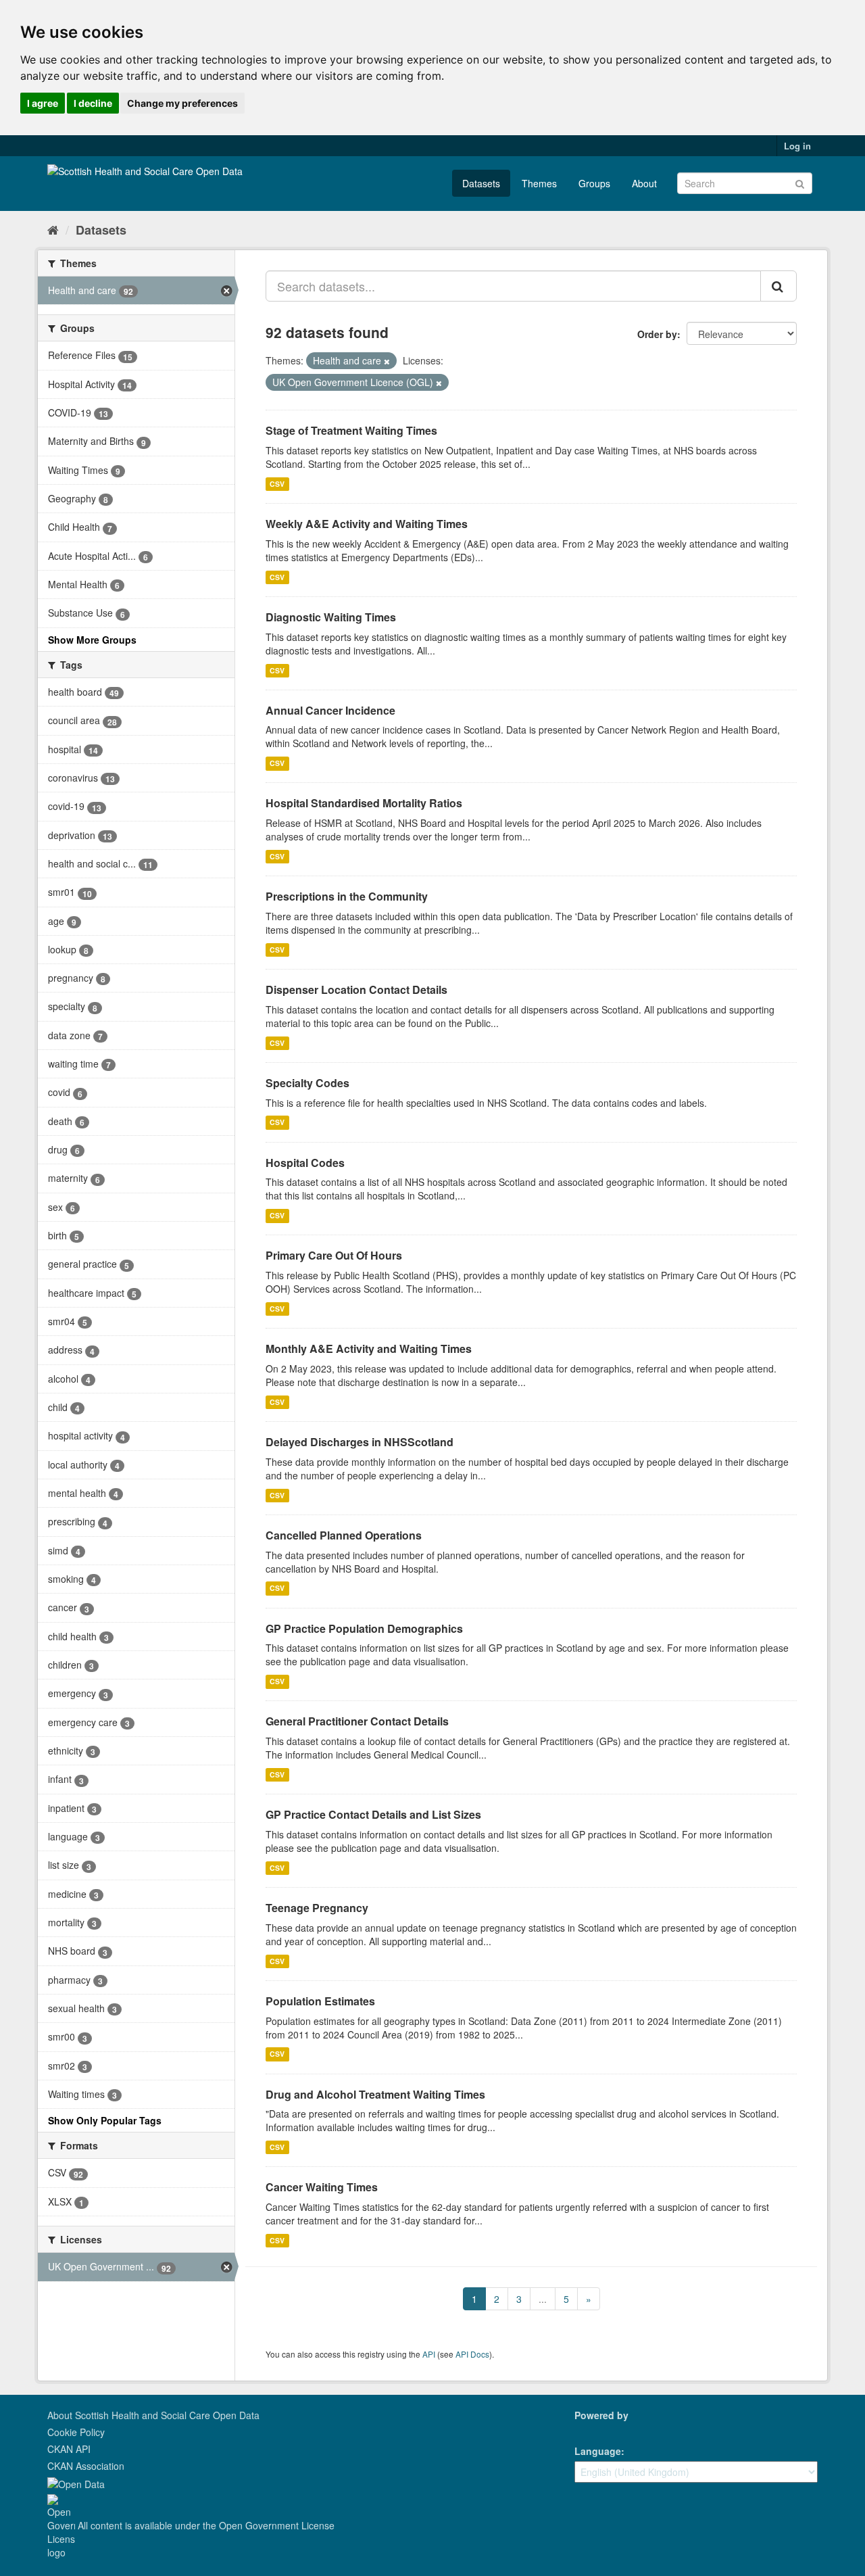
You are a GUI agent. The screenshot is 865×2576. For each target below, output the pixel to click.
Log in (797, 146)
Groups (594, 183)
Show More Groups (92, 640)
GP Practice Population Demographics (364, 1628)
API (429, 2354)
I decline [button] (93, 103)
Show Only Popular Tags (105, 2120)
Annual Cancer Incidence (330, 710)
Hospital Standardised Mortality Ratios (364, 803)
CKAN (597, 2430)
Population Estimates (320, 2001)
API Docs (472, 2354)
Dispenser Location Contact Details (356, 989)
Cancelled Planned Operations (344, 1535)
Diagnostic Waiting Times (331, 617)
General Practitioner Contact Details (357, 1721)
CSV (277, 484)
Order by (657, 334)
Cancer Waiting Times (322, 2187)
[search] (778, 286)
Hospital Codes (305, 1163)
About (644, 183)
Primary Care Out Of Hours (334, 1255)
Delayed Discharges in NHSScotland (360, 1442)
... (543, 2299)
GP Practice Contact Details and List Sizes (373, 1814)
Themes (539, 183)
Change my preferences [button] (182, 103)
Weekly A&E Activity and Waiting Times (367, 524)
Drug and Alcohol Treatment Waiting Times (375, 2094)
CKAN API (69, 2449)
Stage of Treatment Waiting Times (351, 430)
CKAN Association (86, 2466)
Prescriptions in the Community (347, 896)
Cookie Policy (76, 2432)
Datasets (481, 183)
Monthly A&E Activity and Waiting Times (369, 1349)
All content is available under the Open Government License (205, 2525)
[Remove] (387, 361)
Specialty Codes (307, 1083)
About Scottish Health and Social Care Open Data (153, 2415)
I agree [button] (43, 103)
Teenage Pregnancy (317, 1908)
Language (598, 2451)
